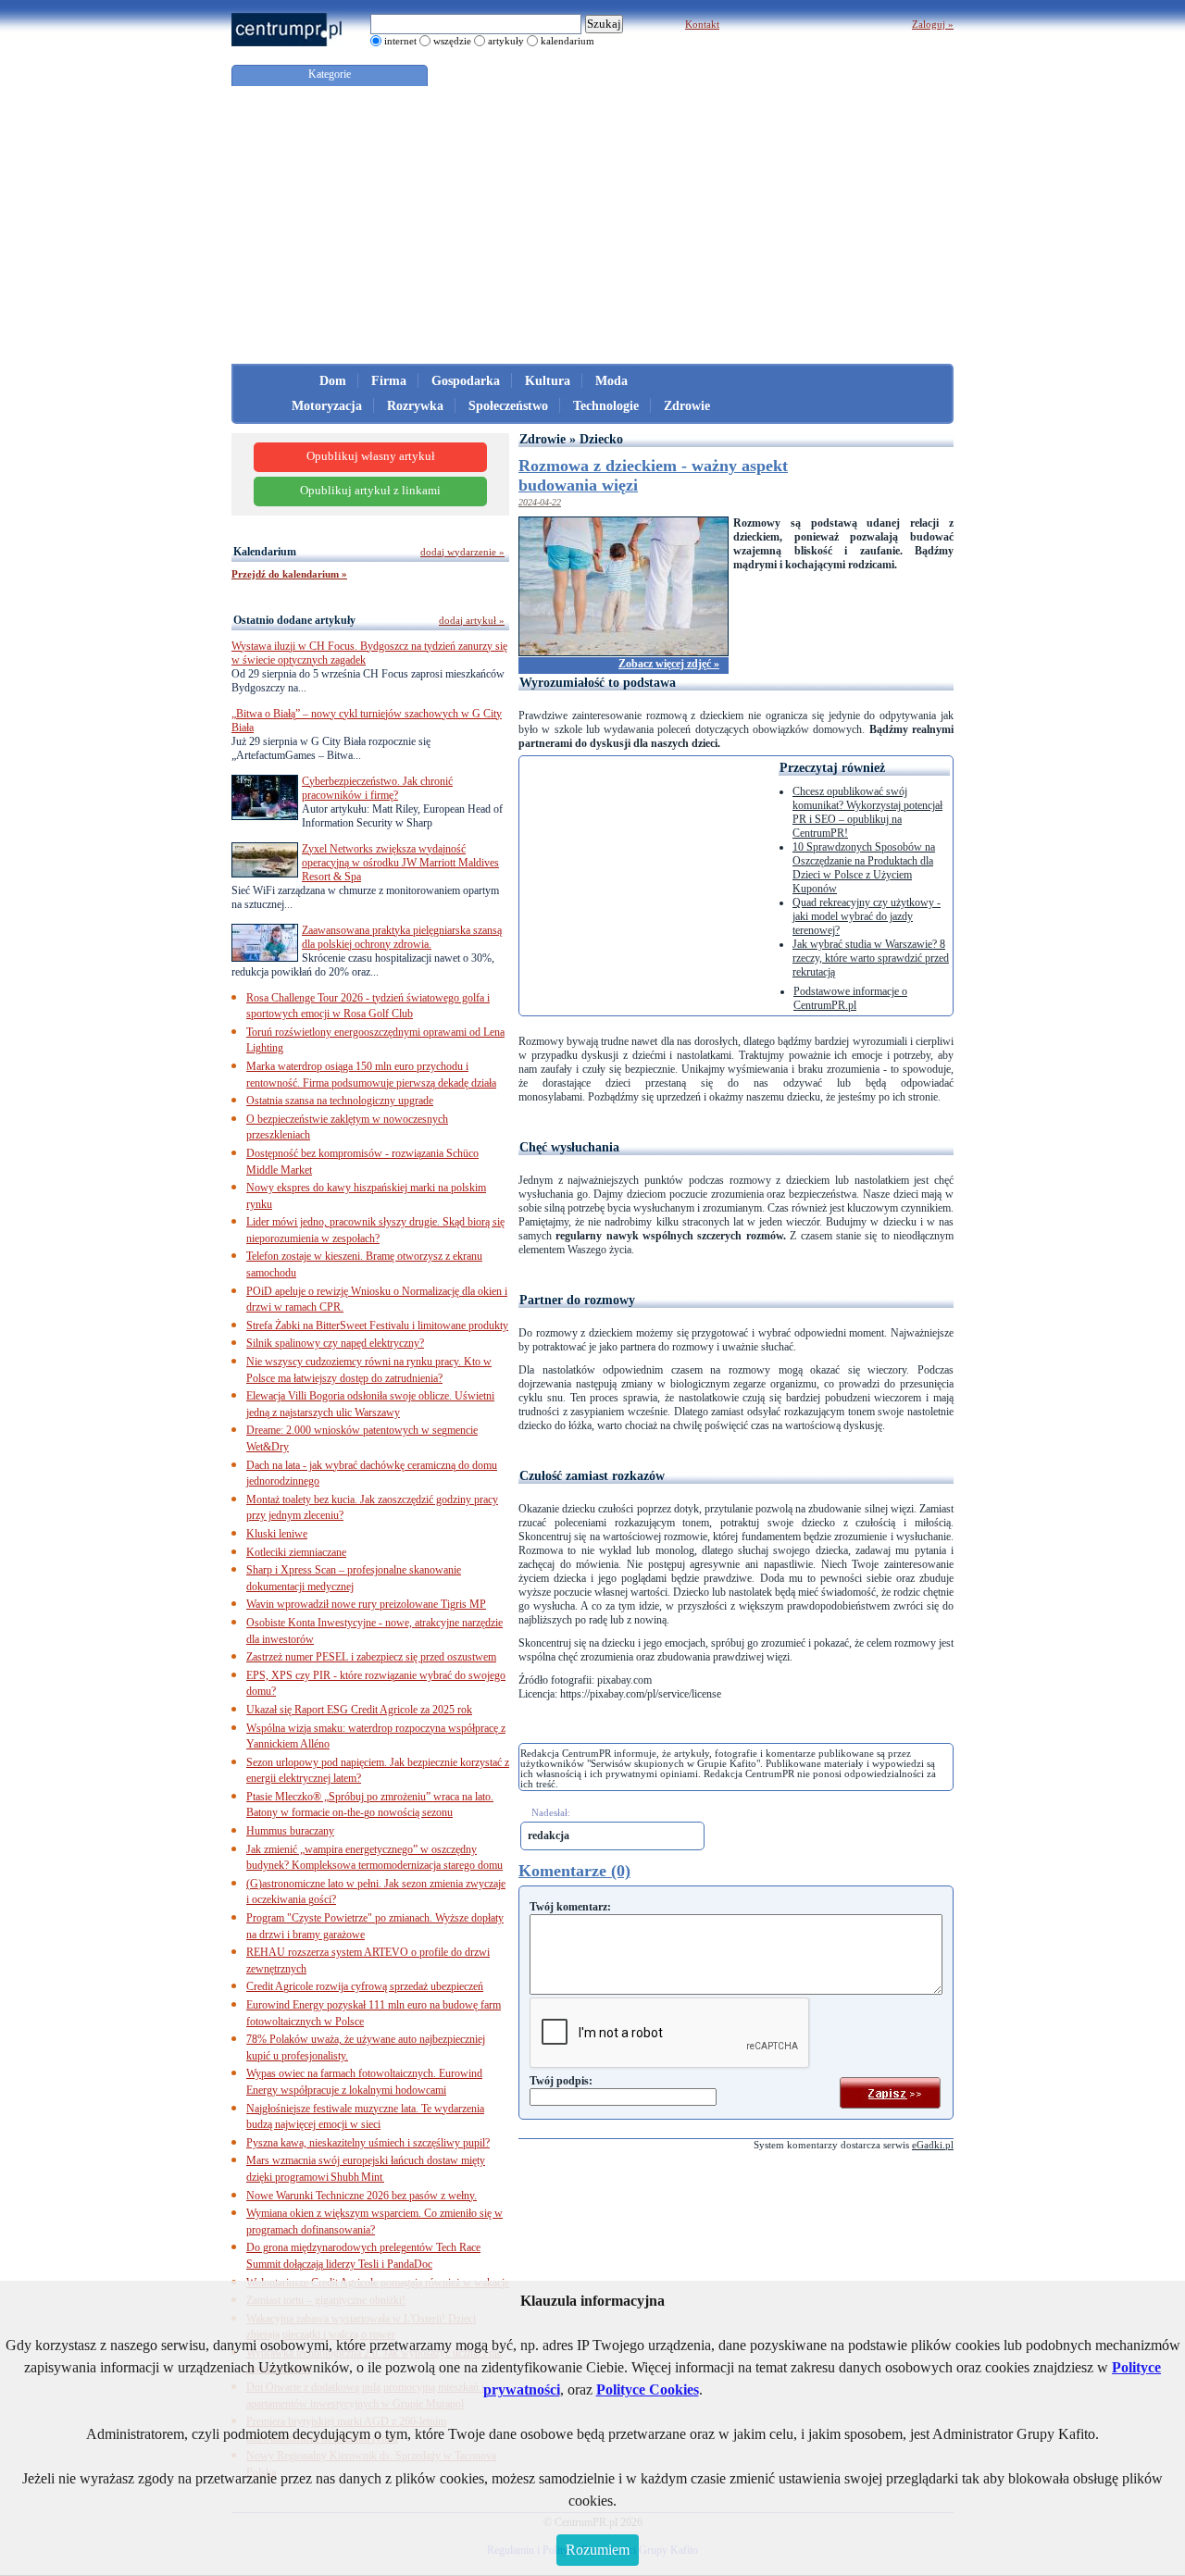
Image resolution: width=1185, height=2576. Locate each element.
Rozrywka (415, 406)
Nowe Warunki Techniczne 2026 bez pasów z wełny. (362, 2196)
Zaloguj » (933, 24)
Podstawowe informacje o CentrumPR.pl (850, 998)
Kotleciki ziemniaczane (296, 1552)
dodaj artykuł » (472, 620)
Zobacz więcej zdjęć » (669, 664)
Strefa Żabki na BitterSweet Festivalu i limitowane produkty (377, 1325)
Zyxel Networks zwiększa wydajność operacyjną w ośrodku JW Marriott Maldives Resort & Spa (400, 863)
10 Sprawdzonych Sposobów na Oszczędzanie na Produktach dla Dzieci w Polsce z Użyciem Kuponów (864, 868)
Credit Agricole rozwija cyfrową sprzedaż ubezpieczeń (365, 1986)
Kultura (548, 381)
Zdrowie (687, 406)
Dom (333, 381)
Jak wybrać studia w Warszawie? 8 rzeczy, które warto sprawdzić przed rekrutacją (871, 958)
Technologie (606, 406)
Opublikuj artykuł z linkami (370, 491)
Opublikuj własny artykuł (371, 456)
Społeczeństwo (508, 406)
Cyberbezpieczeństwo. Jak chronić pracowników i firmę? (377, 788)
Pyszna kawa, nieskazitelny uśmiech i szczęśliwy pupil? (368, 2143)
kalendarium (568, 41)
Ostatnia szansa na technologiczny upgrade (340, 1101)
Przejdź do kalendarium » (289, 574)
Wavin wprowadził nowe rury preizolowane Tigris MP (366, 1604)
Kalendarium (265, 552)
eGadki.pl (933, 2145)
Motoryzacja (327, 406)
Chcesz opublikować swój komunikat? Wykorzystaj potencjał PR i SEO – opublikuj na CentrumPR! (867, 812)
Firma (389, 381)
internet (400, 41)
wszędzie (452, 41)
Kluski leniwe (277, 1534)
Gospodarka (466, 381)
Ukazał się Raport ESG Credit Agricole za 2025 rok (359, 1710)
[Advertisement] (592, 225)
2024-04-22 (540, 502)
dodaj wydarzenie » (462, 552)
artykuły (506, 41)
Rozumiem (598, 2550)
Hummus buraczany (290, 1831)
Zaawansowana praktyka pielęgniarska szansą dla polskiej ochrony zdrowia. (402, 937)
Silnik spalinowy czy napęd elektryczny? (335, 1343)
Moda (611, 381)
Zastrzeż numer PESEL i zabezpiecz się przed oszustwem (371, 1657)
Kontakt (702, 24)
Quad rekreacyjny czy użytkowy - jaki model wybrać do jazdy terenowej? (867, 916)
